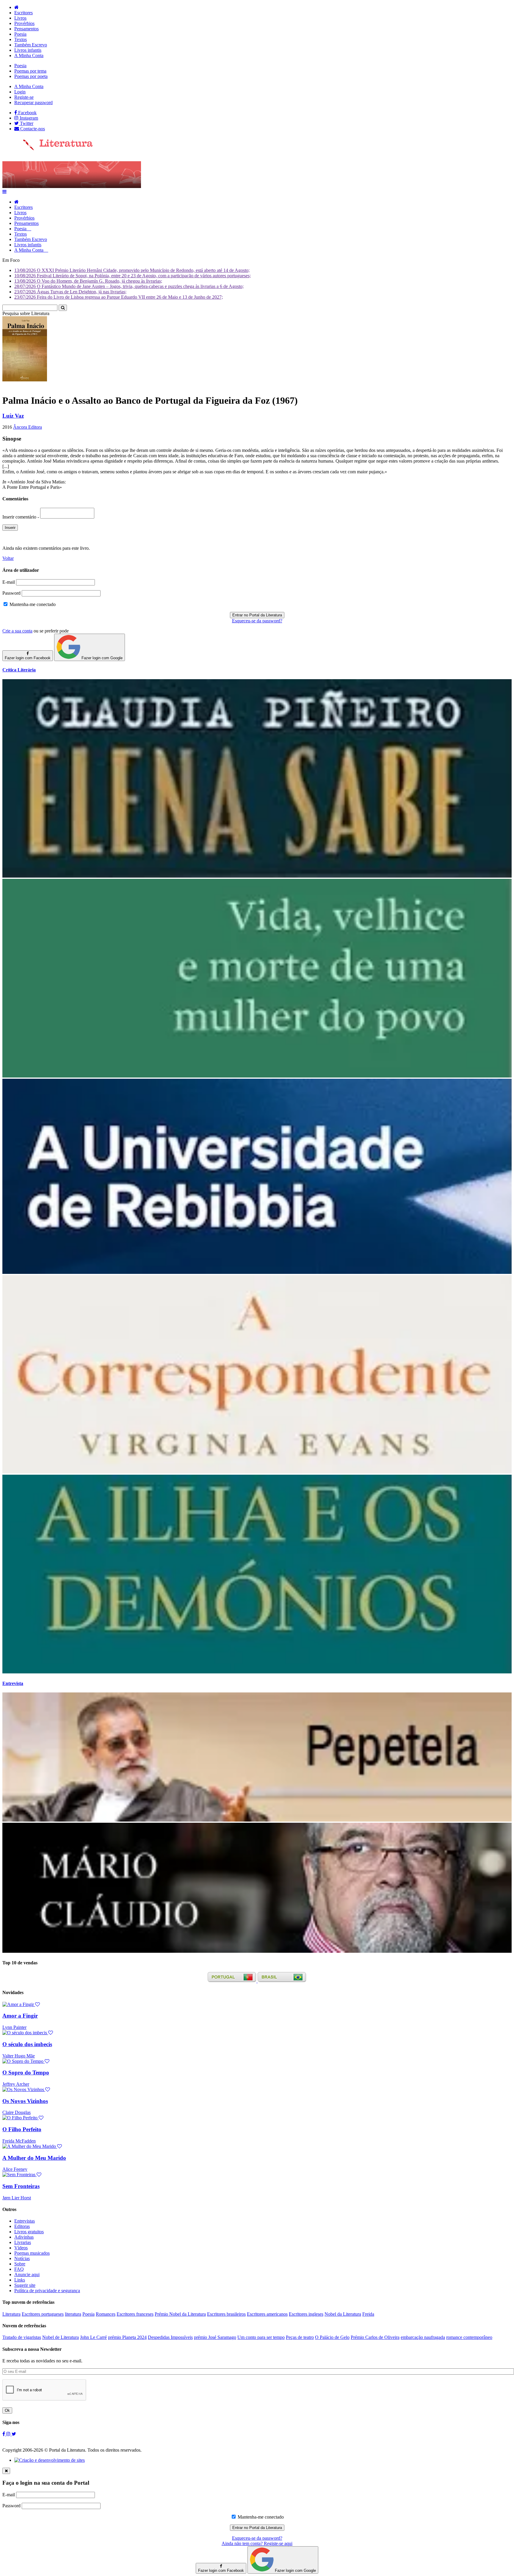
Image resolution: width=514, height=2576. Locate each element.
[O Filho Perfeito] (23, 2118)
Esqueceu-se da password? (257, 621)
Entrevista (13, 1683)
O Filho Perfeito (22, 2129)
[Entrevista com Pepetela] (257, 1820)
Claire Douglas (17, 2112)
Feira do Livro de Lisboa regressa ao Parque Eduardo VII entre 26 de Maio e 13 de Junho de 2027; (119, 297)
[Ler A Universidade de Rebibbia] (257, 1272)
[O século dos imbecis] (28, 2033)
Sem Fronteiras (21, 2186)
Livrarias (23, 2242)
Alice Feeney (15, 2169)
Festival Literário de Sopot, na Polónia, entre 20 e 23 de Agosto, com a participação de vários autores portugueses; (133, 276)
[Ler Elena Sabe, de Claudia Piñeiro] (257, 876)
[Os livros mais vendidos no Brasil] (282, 1981)
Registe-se (24, 97)
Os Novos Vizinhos (25, 2101)
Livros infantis (28, 50)
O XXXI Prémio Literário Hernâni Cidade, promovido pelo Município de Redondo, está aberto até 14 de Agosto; (132, 270)
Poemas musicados (32, 2253)
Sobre (20, 2264)
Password (11, 593)
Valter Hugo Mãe (19, 2056)
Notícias (22, 2258)
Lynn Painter (14, 2027)
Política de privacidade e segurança (47, 2291)
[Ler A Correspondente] (257, 1472)
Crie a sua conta (17, 631)
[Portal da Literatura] (48, 149)
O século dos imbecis (27, 2044)
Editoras (22, 2226)
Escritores (23, 13)
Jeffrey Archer (16, 2084)
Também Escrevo (31, 45)
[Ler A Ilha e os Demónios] (257, 1672)
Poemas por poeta (31, 76)
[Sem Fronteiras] (22, 2175)
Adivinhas (24, 2237)
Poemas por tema (30, 71)
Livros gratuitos (29, 2232)
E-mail (9, 582)
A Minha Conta (29, 55)
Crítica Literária (19, 670)
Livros (20, 18)
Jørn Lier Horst (17, 2198)
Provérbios (24, 23)
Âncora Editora (28, 427)
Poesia (20, 34)
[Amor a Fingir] (21, 2004)
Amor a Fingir (20, 2016)
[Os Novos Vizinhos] (26, 2089)
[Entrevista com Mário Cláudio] (257, 1951)
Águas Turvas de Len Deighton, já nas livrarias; (70, 292)
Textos (21, 39)
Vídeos (21, 2248)
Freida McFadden (19, 2141)
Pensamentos (26, 29)
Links (20, 2280)
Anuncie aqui (27, 2274)
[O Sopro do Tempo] (26, 2061)
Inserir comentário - (21, 517)
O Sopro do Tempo (26, 2072)
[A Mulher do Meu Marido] (32, 2146)
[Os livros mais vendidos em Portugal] (233, 1981)
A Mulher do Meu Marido (34, 2158)
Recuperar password (33, 102)
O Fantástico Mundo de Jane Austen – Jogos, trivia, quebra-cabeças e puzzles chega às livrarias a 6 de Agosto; (129, 286)
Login (20, 92)
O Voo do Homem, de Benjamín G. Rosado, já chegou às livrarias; (88, 281)
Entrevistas (25, 2221)
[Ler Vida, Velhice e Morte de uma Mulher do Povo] (257, 1076)
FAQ (19, 2269)
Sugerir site (25, 2285)
